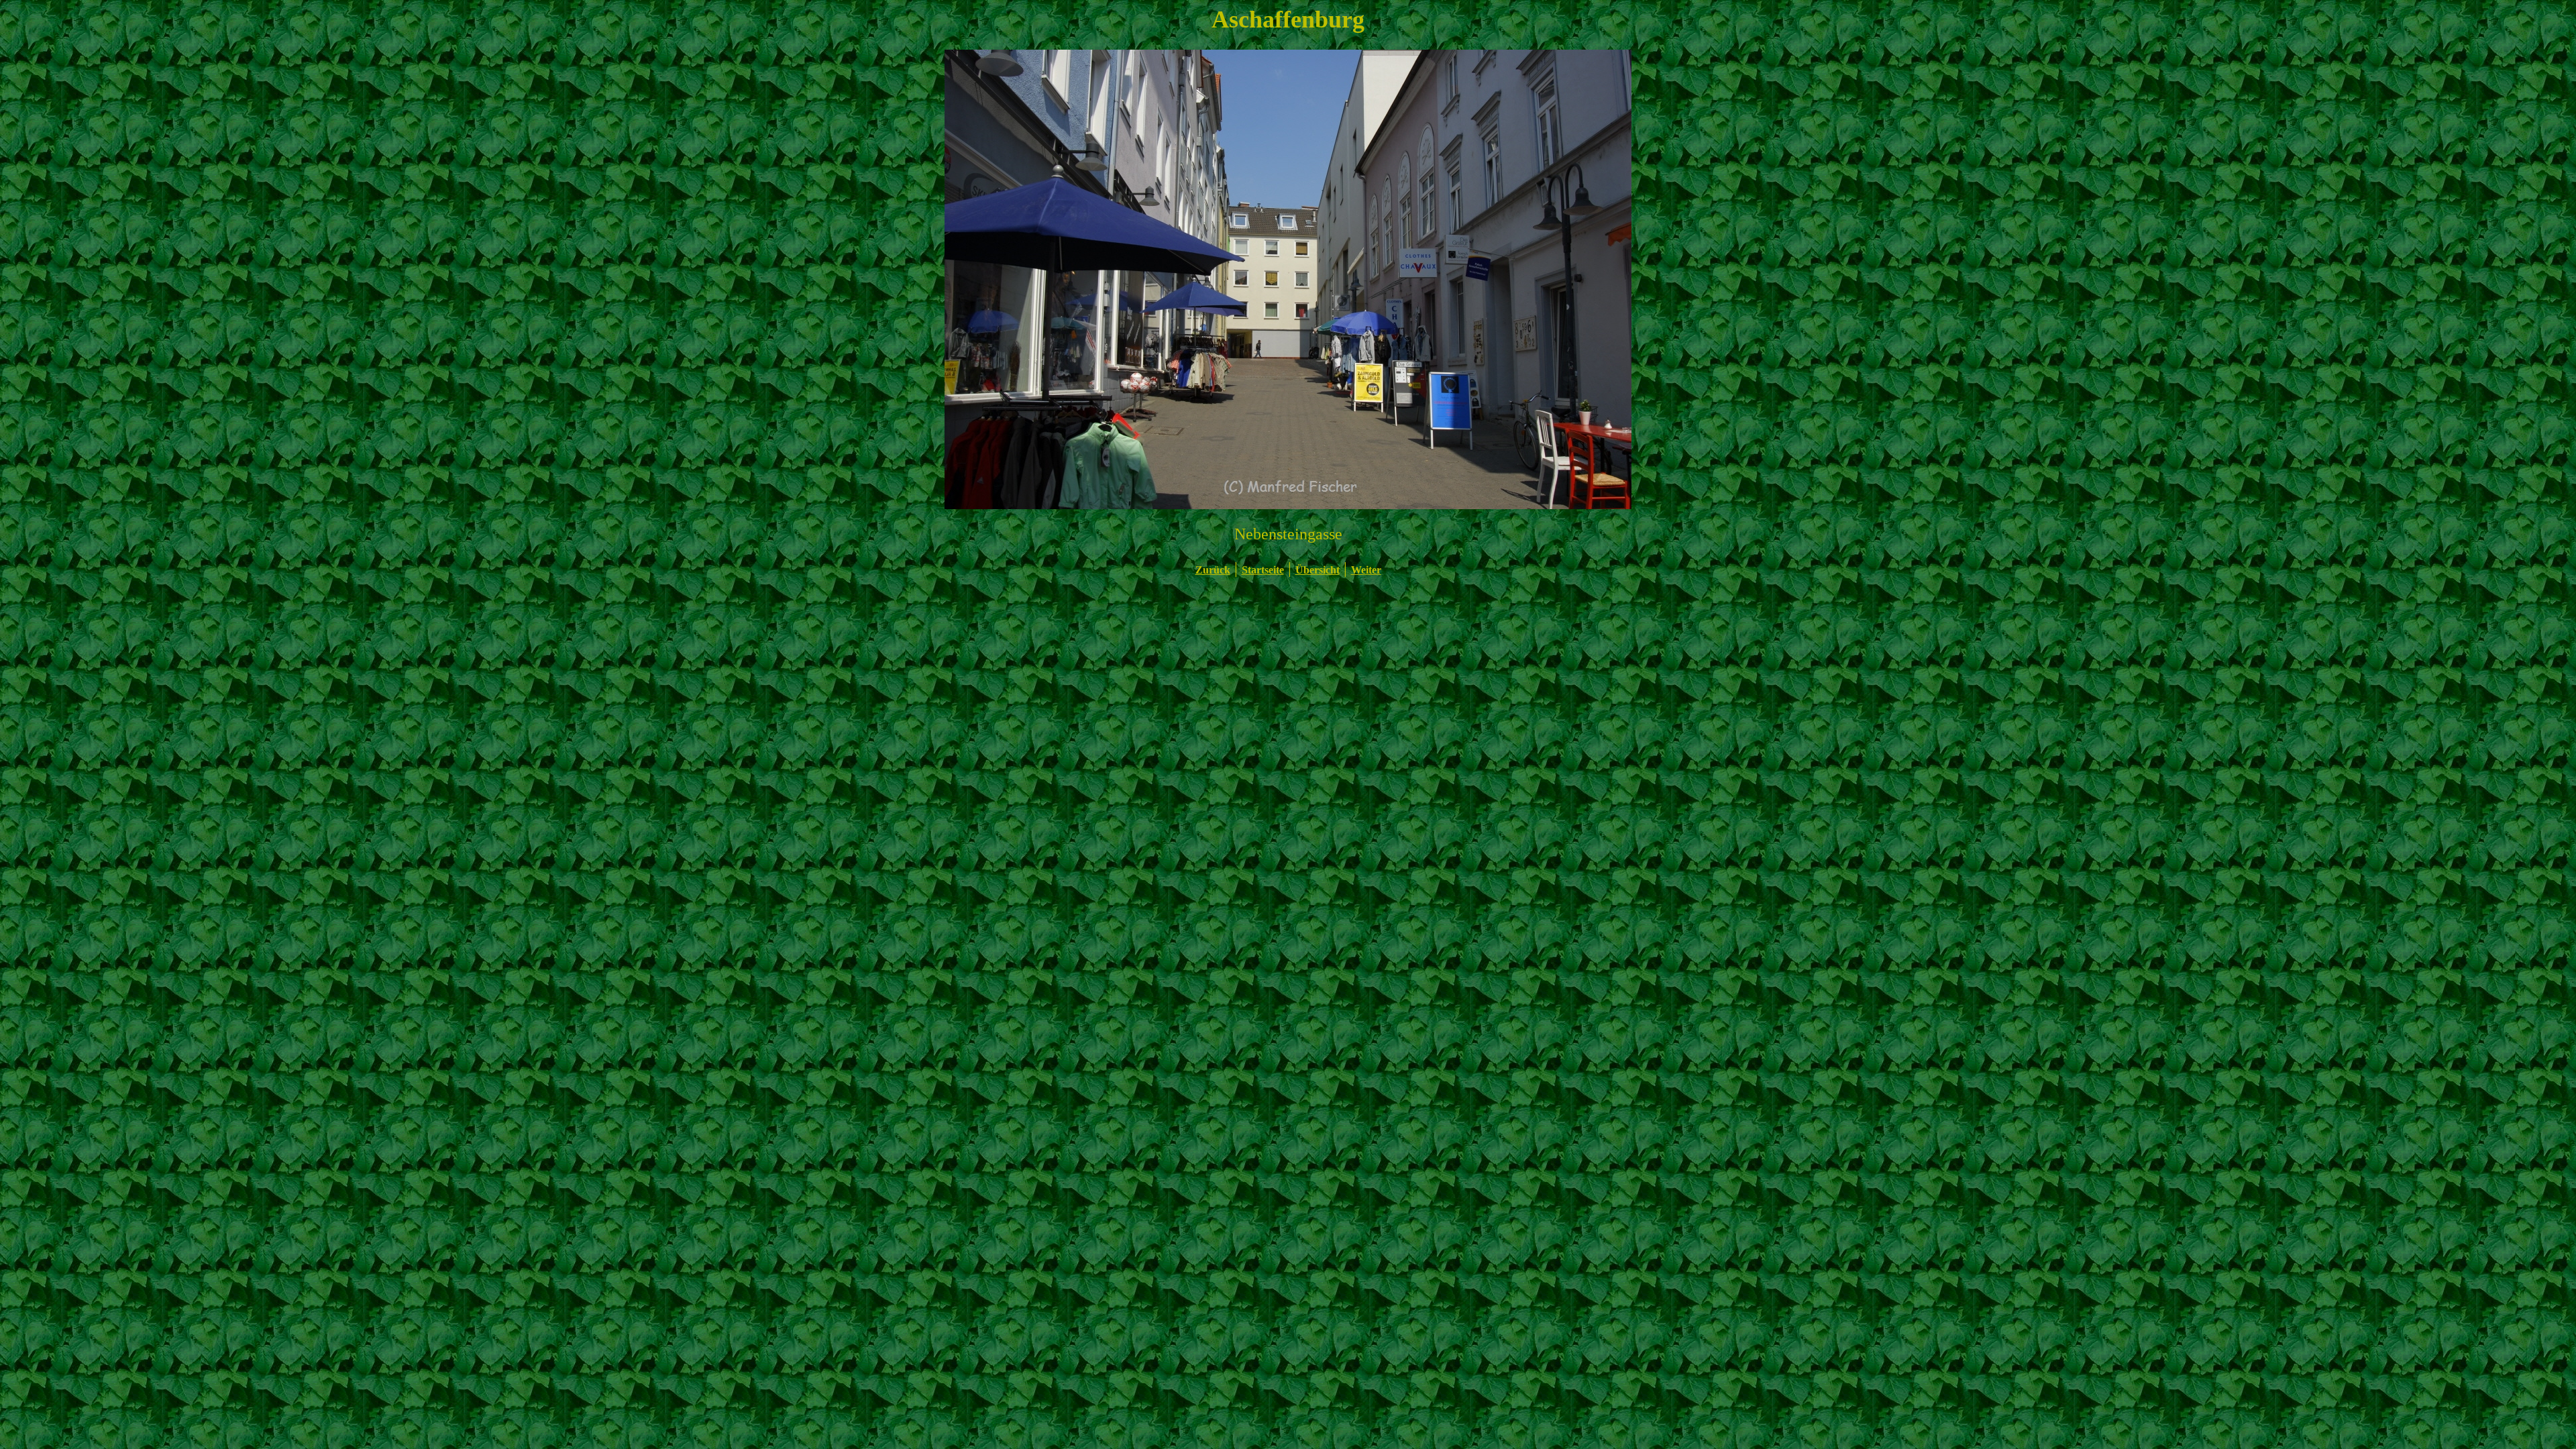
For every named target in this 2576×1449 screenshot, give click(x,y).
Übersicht (1318, 570)
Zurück (1213, 570)
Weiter (1366, 570)
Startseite (1263, 570)
